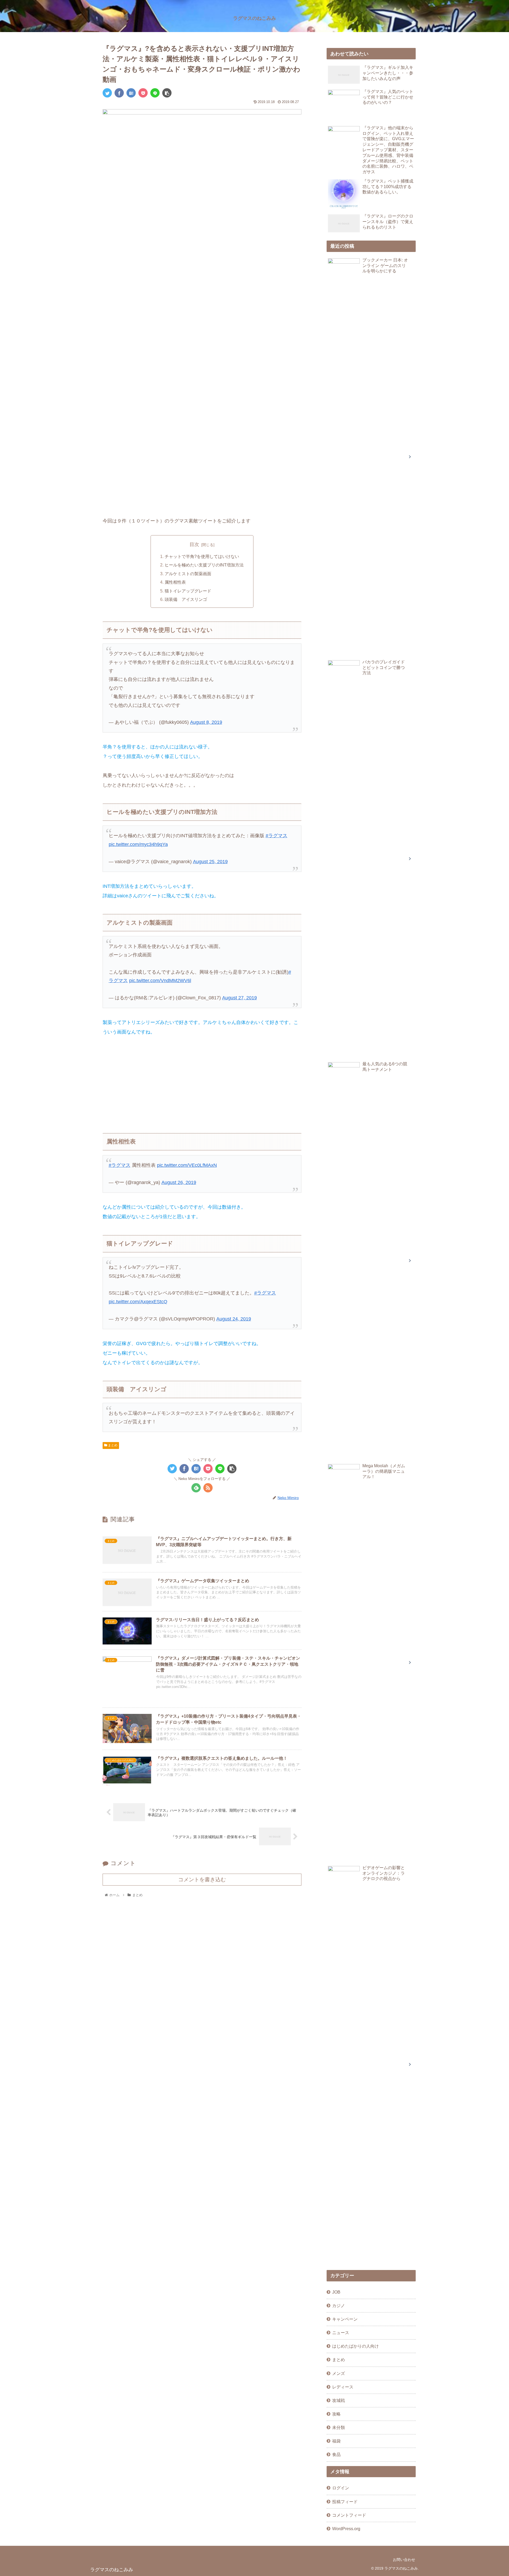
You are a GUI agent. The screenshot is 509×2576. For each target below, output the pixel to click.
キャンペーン (345, 2319)
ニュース (341, 2333)
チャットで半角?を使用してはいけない (202, 556)
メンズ (339, 2373)
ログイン (341, 2488)
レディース (343, 2387)
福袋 (336, 2441)
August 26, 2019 (179, 1182)
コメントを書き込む (202, 1879)
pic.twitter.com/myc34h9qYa (138, 844)
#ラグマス (277, 836)
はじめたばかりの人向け (356, 2346)
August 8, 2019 (206, 722)
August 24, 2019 (234, 1319)
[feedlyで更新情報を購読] (196, 1488)
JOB (336, 2292)
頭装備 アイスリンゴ (186, 599)
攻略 (336, 2414)
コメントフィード (349, 2515)
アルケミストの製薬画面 (188, 574)
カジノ (339, 2305)
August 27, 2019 (240, 998)
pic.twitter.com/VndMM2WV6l (160, 981)
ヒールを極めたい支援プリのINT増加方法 (204, 565)
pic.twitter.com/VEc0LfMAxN (187, 1165)
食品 (336, 2454)
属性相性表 (175, 582)
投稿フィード (345, 2502)
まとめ (112, 1445)
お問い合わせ (404, 2560)
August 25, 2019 (210, 862)
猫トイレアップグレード (188, 591)
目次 (194, 544)
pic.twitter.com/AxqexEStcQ (138, 1302)
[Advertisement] (202, 1082)
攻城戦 (339, 2400)
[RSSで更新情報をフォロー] (208, 1488)
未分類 (339, 2427)
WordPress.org (346, 2529)
